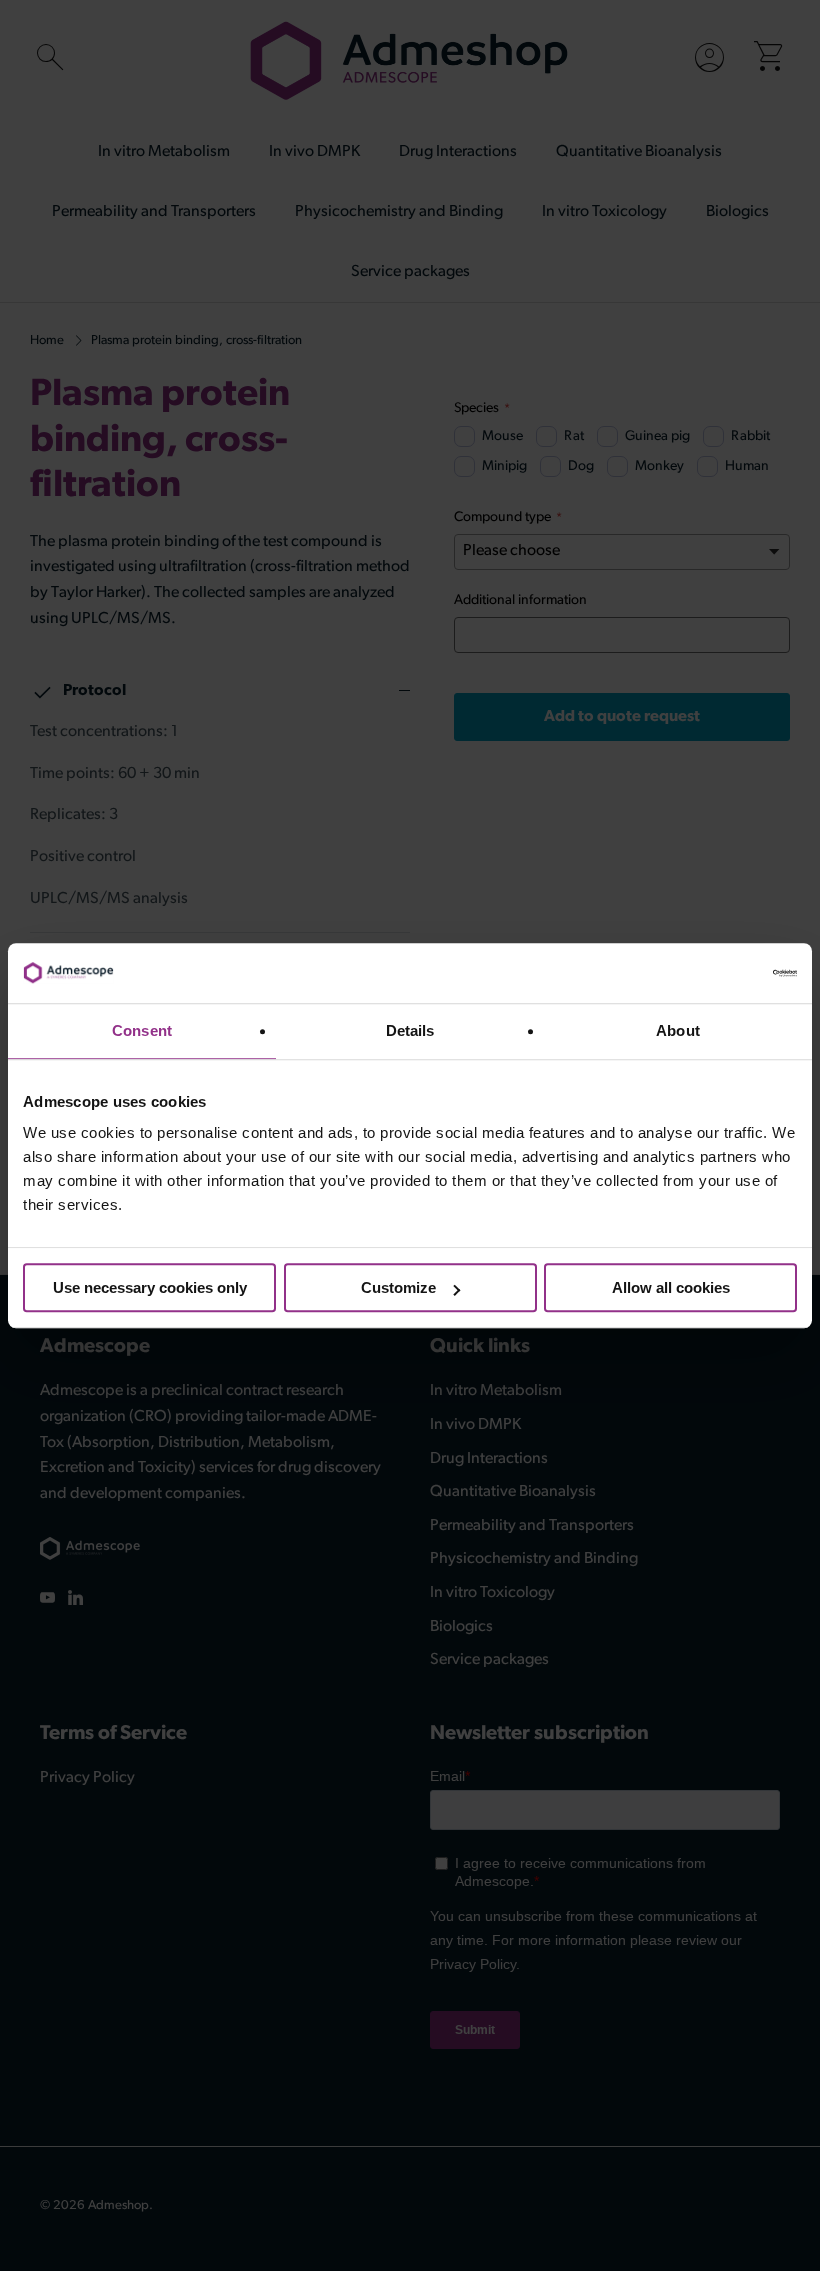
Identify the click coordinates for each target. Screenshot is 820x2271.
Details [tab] (410, 1030)
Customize (398, 1287)
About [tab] (678, 1030)
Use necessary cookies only (150, 1287)
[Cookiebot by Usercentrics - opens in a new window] (709, 973)
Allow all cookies (671, 1287)
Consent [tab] (142, 1030)
